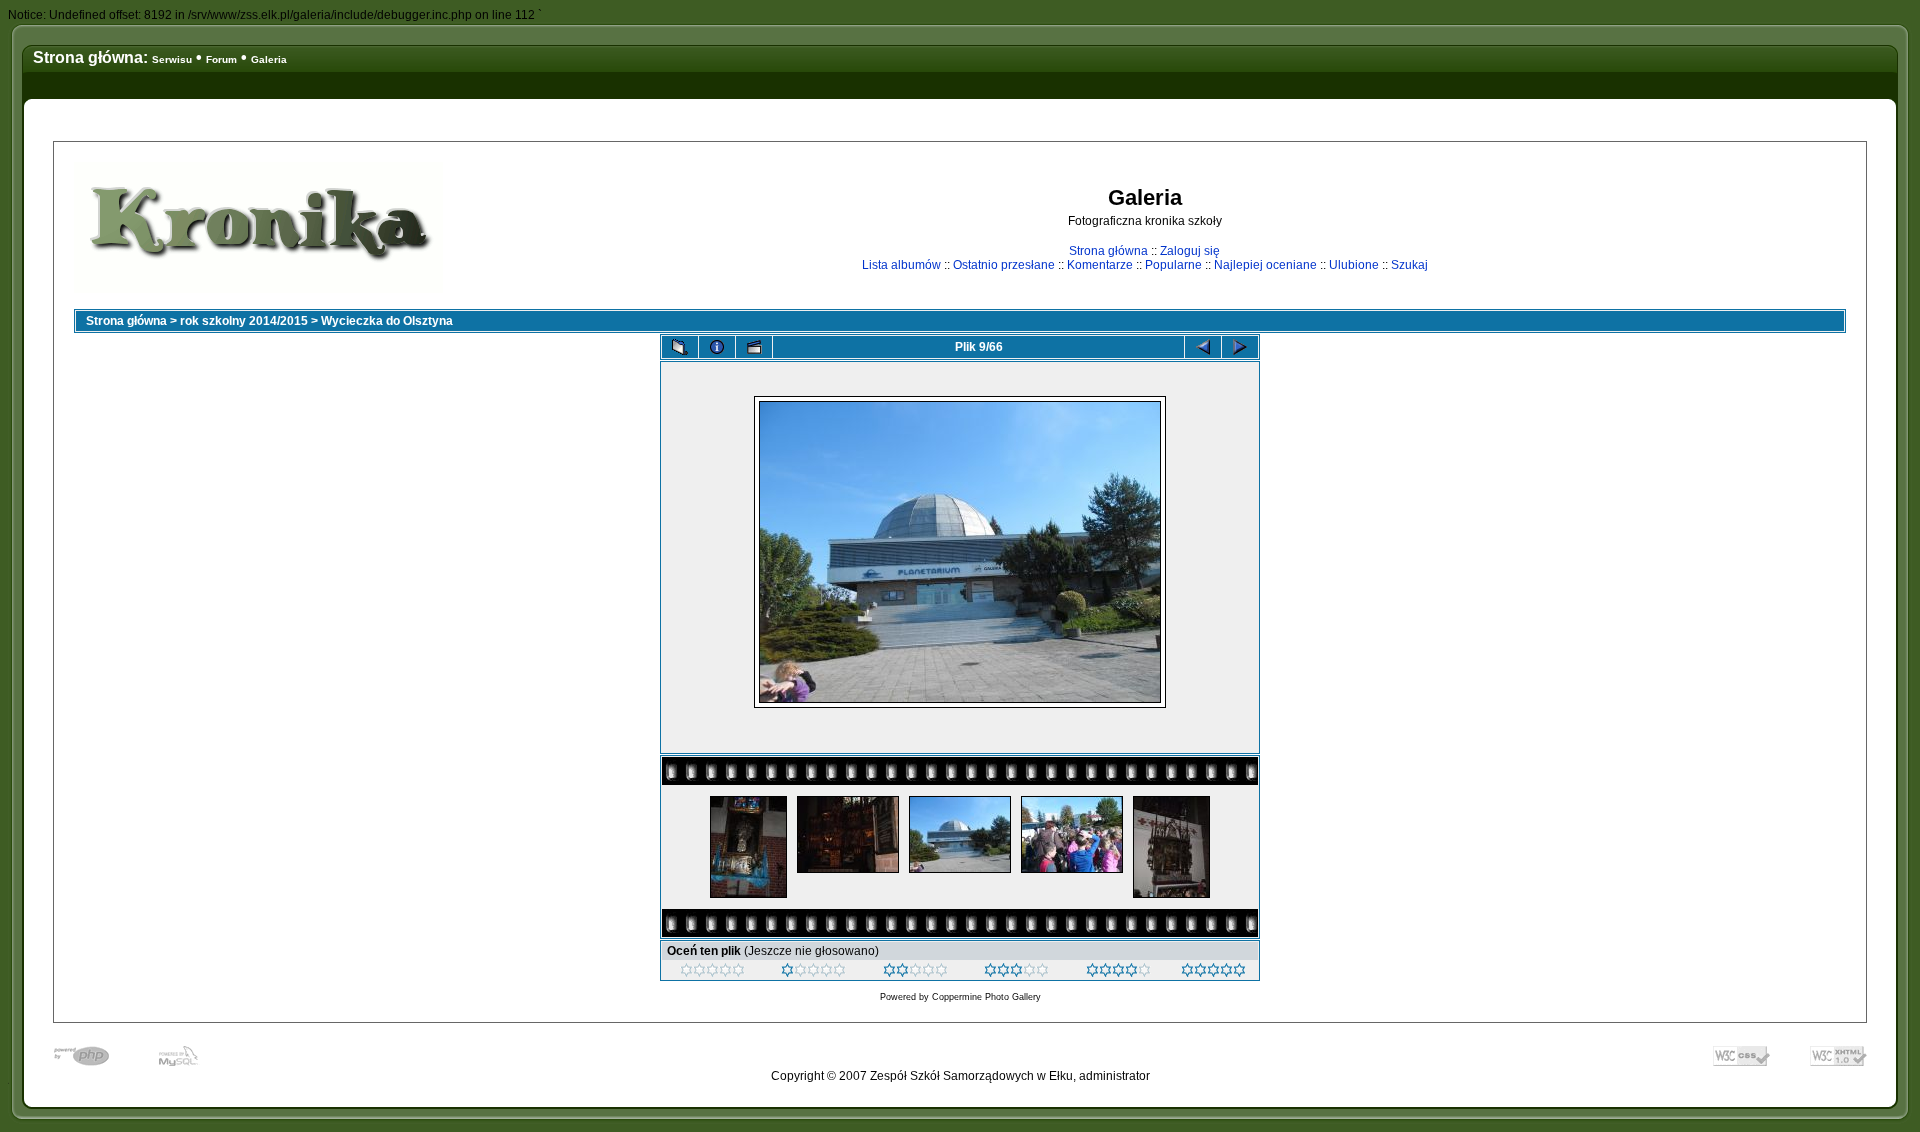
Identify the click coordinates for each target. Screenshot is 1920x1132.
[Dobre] (1016, 973)
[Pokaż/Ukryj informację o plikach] (717, 347)
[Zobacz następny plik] (1240, 347)
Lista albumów (901, 265)
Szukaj (1409, 265)
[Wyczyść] (712, 973)
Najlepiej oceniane (1265, 265)
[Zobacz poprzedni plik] (1203, 347)
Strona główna (1108, 251)
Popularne (1173, 265)
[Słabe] (813, 973)
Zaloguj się (1190, 251)
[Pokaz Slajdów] (754, 347)
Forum (221, 59)
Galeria (269, 59)
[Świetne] (1213, 973)
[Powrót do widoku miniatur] (680, 347)
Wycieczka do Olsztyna (387, 321)
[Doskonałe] (1118, 973)
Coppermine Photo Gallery (986, 997)
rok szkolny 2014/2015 (244, 321)
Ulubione (1354, 265)
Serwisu (172, 59)
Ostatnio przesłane (1004, 265)
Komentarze (1100, 265)
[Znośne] (915, 973)
